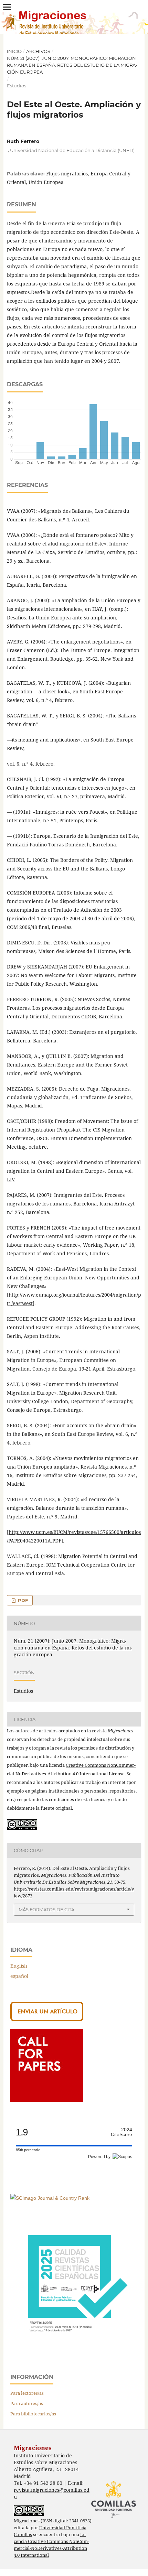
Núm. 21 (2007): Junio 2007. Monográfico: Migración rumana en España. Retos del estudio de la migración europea (72, 65)
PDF (22, 1600)
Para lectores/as (27, 2393)
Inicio (14, 51)
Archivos (38, 51)
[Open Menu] (7, 7)
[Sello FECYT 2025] (74, 2348)
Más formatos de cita (46, 1909)
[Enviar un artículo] (47, 2019)
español (19, 1976)
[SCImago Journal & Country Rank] (50, 2198)
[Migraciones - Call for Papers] (47, 2100)
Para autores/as (27, 2403)
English (19, 1966)
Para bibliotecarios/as (33, 2414)
